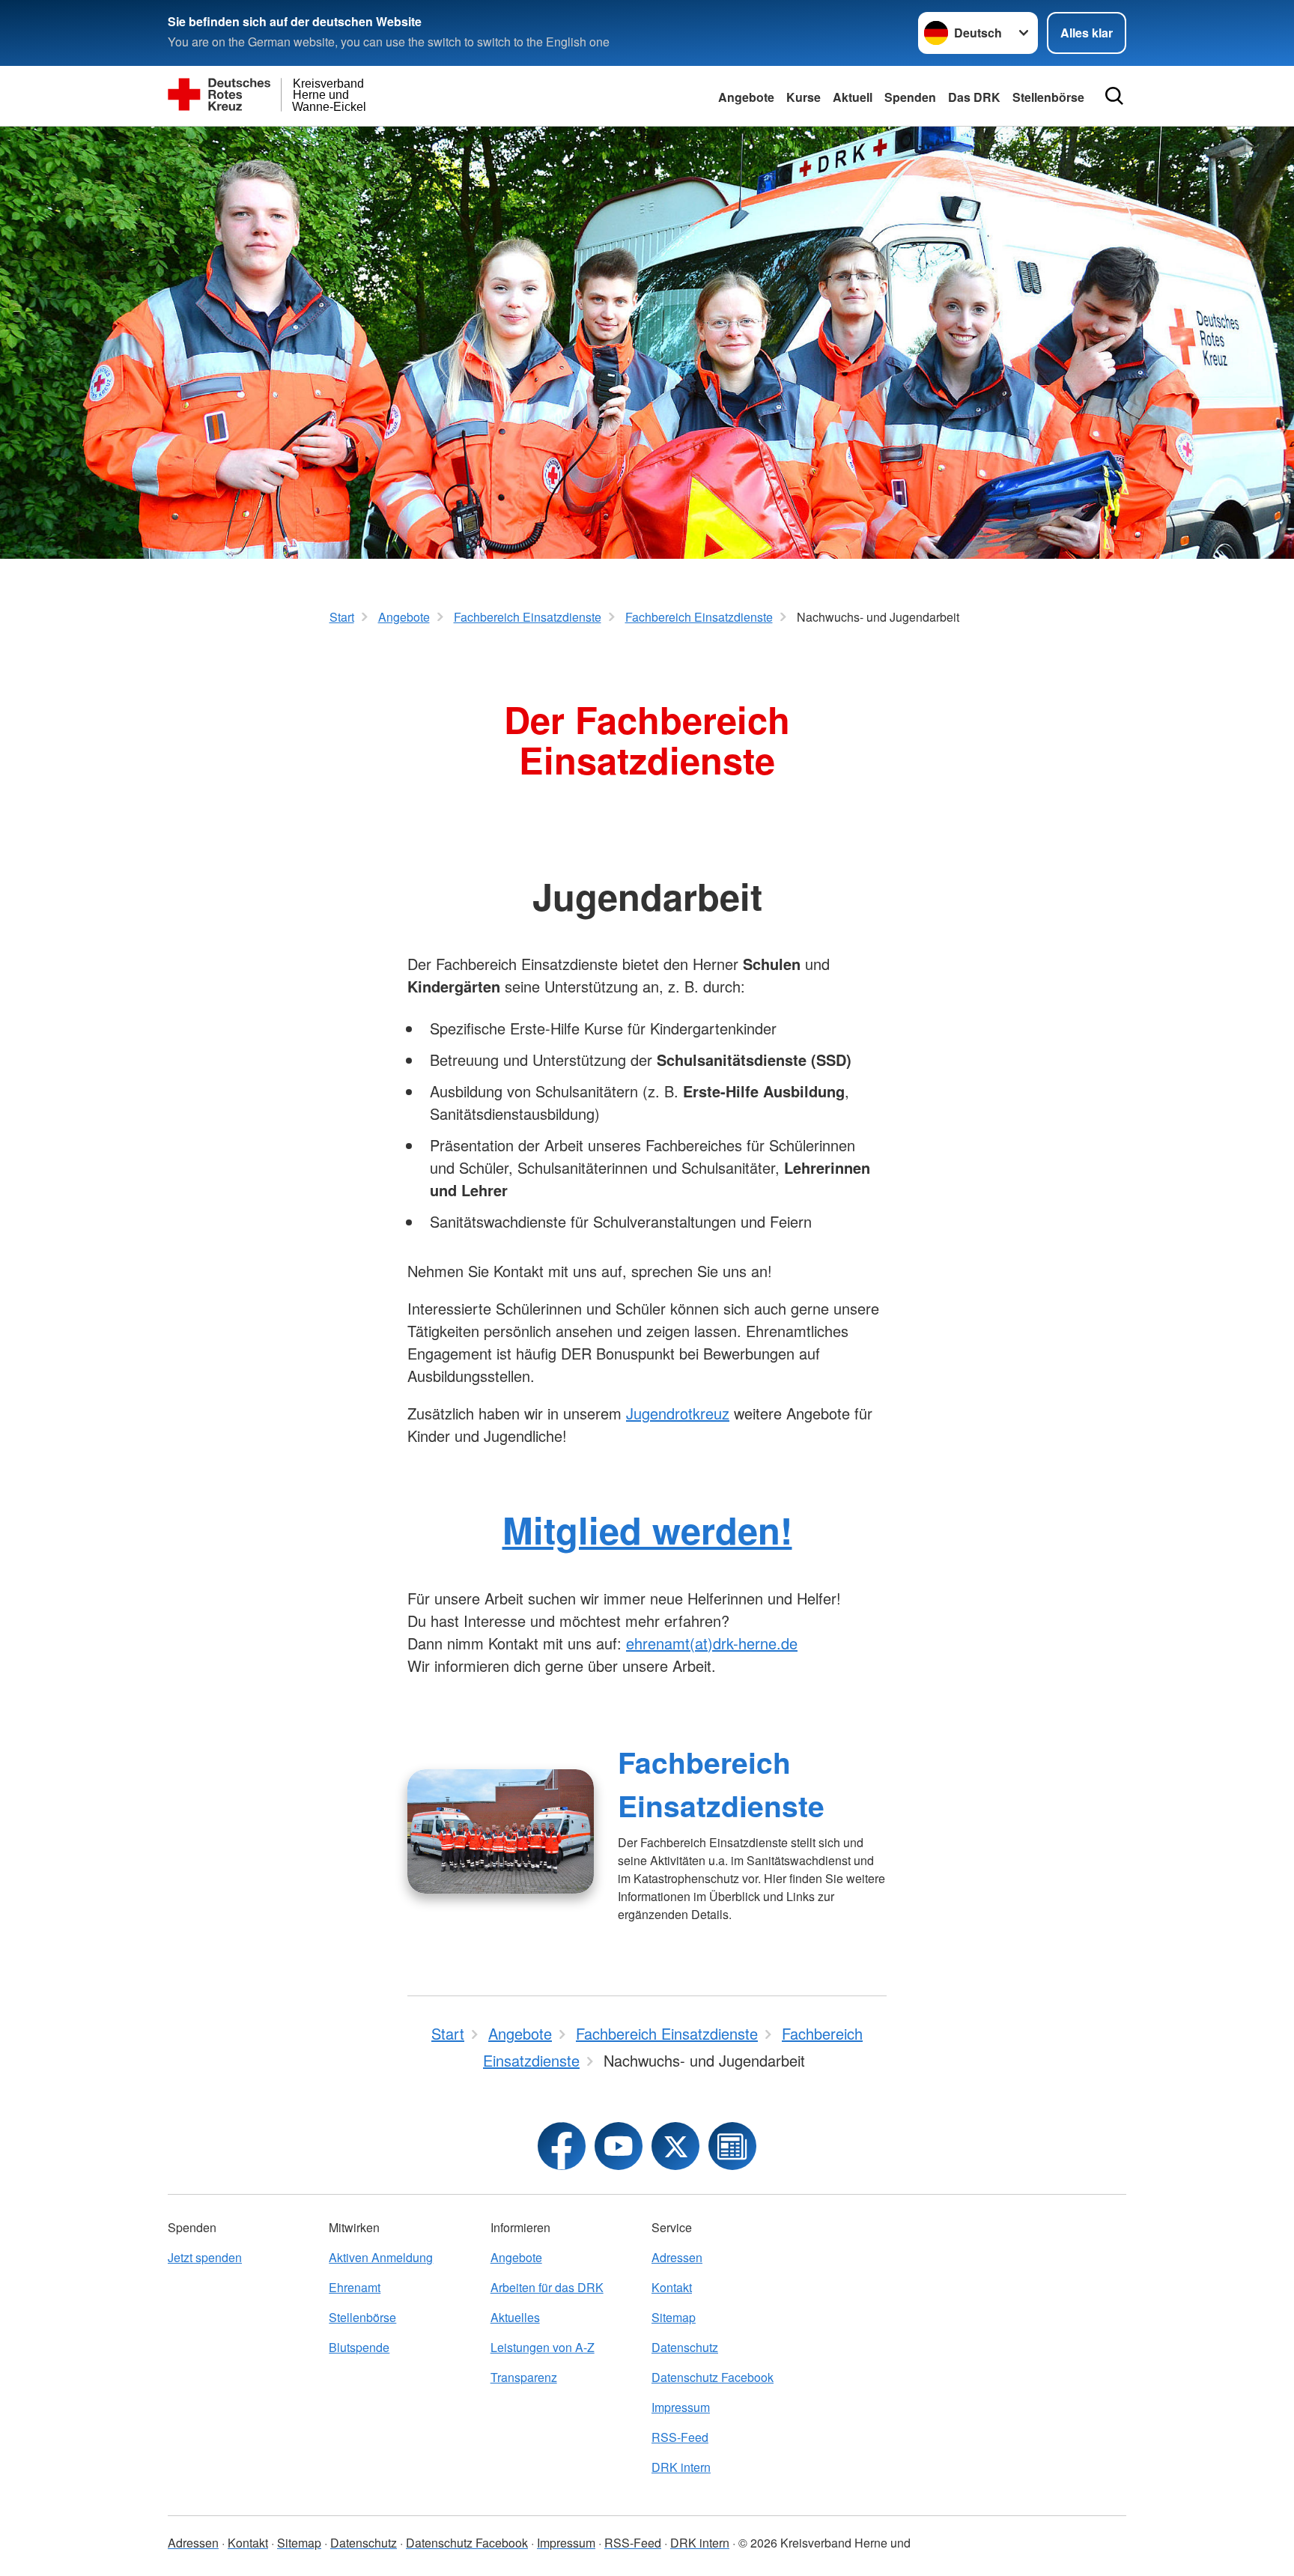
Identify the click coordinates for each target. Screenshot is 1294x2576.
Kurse (804, 97)
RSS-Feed (680, 2437)
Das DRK (974, 97)
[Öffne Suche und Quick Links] (1114, 96)
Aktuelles (515, 2317)
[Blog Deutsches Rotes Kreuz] (732, 2146)
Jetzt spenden (205, 2257)
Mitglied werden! (647, 1530)
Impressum (681, 2407)
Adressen (677, 2257)
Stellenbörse (362, 2317)
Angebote (746, 97)
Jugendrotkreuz (678, 1413)
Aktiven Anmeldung (381, 2257)
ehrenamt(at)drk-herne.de (712, 1643)
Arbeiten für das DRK (547, 2287)
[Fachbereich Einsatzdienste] (501, 1831)
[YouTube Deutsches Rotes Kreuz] (619, 2146)
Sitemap (674, 2317)
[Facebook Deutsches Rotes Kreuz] (562, 2146)
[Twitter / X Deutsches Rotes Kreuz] (675, 2146)
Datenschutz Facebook (713, 2377)
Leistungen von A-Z (543, 2347)
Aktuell (853, 97)
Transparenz (524, 2377)
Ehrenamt (355, 2287)
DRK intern (681, 2467)
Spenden (910, 97)
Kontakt (672, 2287)
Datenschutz (685, 2347)
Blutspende (359, 2347)
